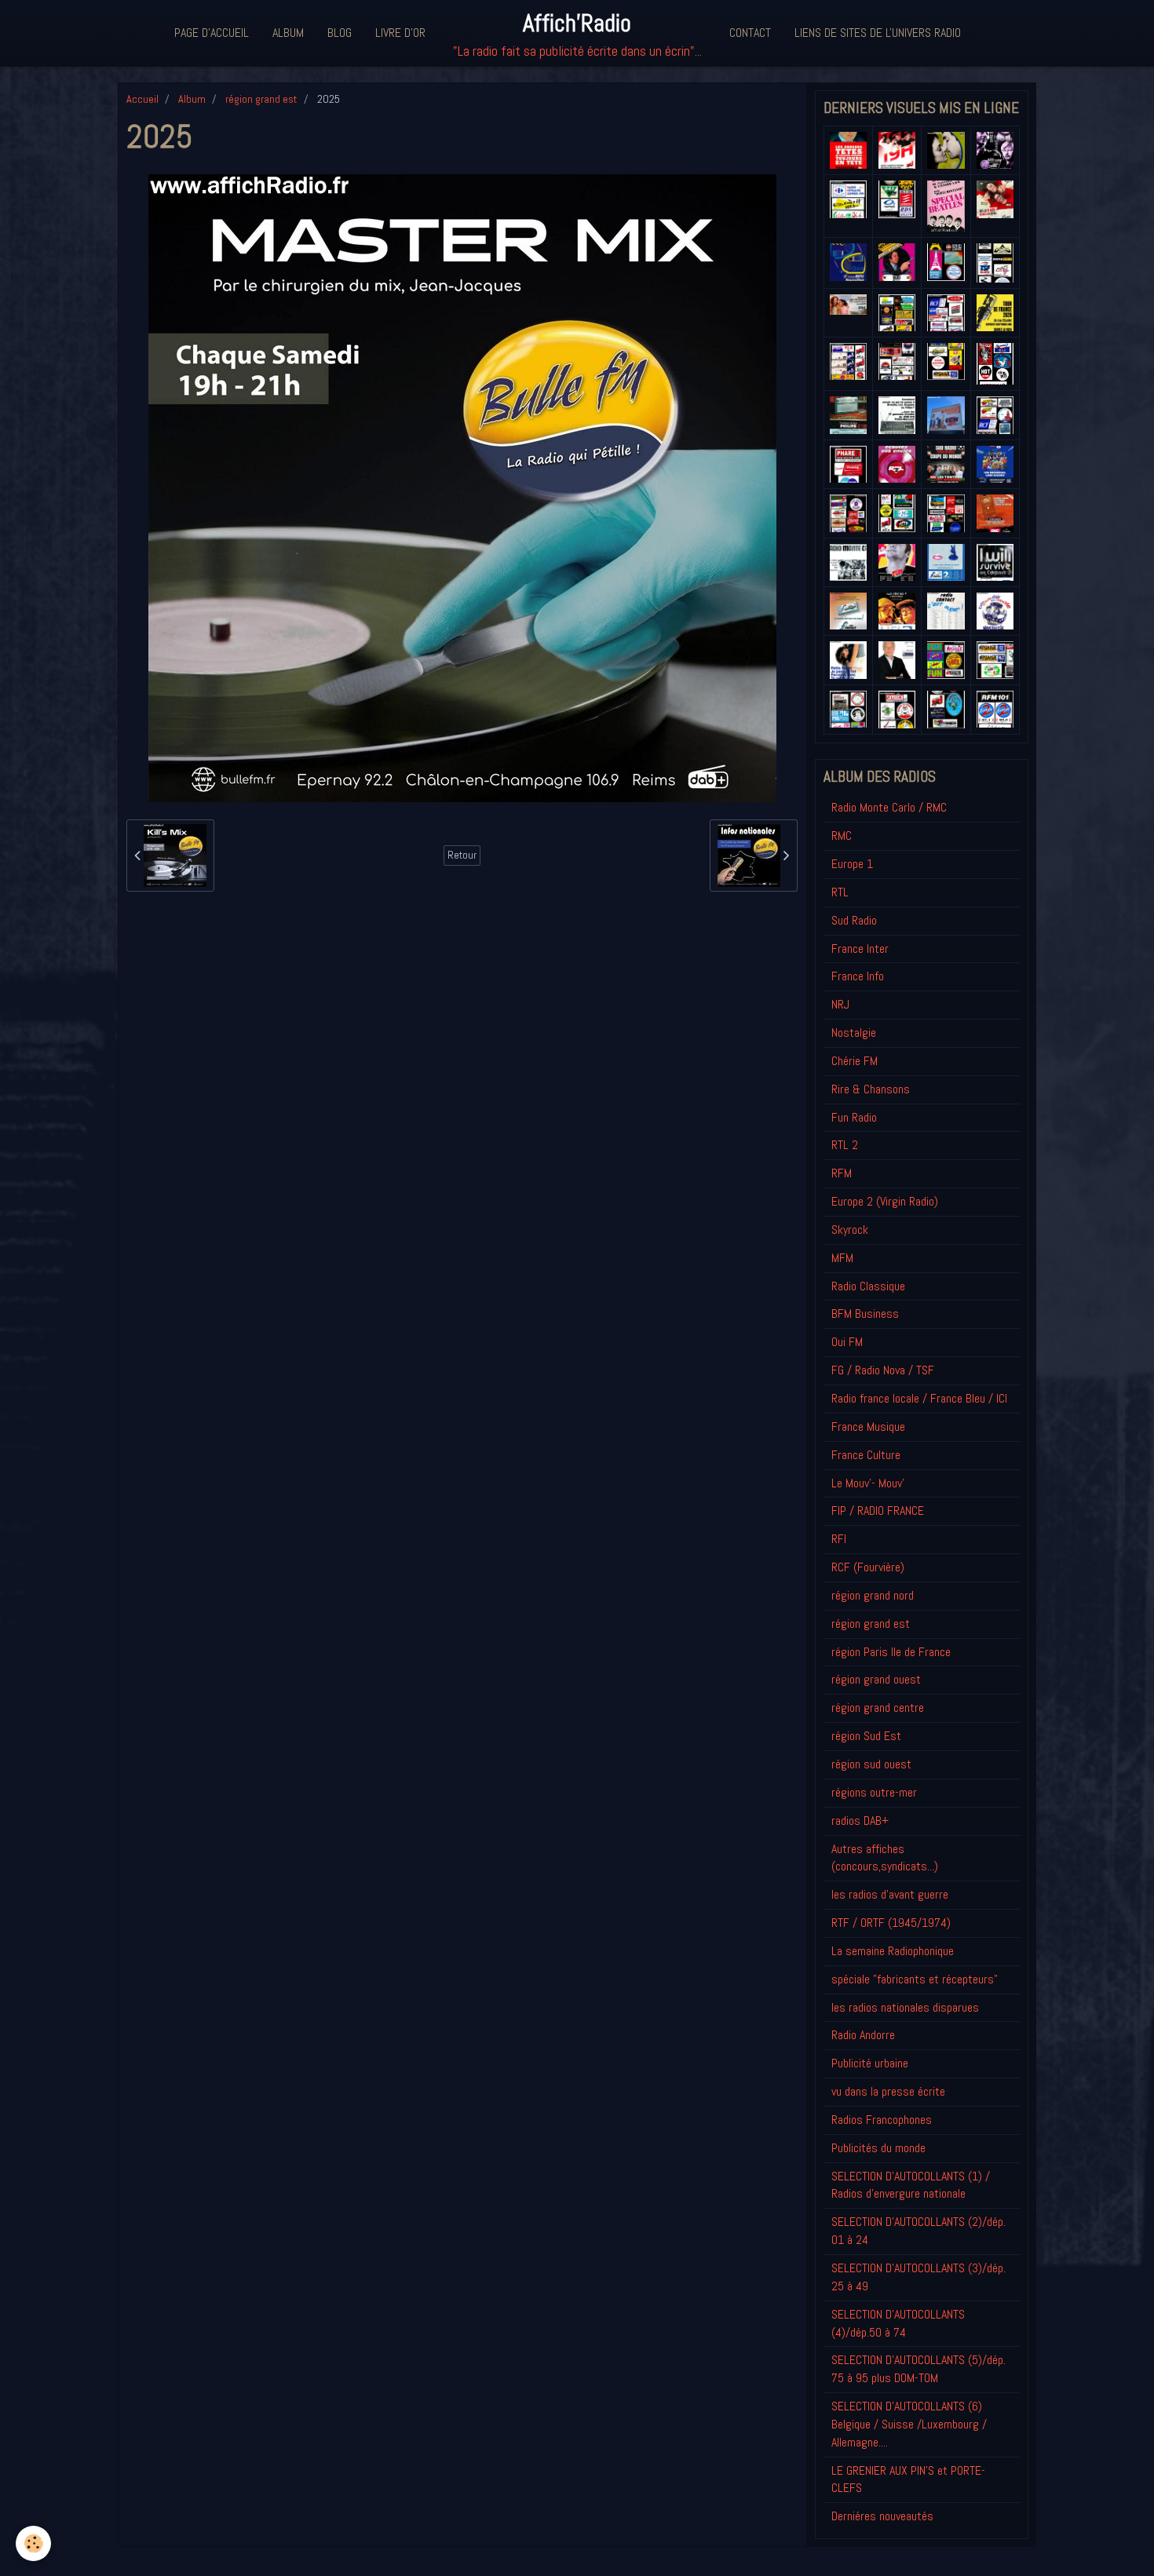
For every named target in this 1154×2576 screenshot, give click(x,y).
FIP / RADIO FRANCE (878, 1511)
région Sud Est (866, 1736)
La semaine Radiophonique (893, 1951)
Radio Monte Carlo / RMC (889, 807)
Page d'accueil (212, 33)
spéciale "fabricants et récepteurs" (915, 1979)
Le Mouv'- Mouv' (868, 1483)
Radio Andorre (863, 2035)
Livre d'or (400, 33)
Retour (462, 855)
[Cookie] (33, 2543)
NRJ (840, 1004)
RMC (842, 836)
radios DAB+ (860, 1821)
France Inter (860, 949)
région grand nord (873, 1595)
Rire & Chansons (871, 1089)
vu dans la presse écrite (888, 2091)
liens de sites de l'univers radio (878, 33)
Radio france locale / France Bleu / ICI (919, 1398)
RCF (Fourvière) (868, 1567)
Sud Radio (854, 920)
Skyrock (850, 1230)
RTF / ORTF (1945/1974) (891, 1923)
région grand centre (878, 1708)
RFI (839, 1539)
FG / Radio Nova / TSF (883, 1370)
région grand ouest (876, 1679)
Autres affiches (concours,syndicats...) (885, 1858)
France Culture (866, 1455)
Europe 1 (852, 864)
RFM (842, 1173)
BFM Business (865, 1314)
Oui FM (847, 1342)
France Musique (868, 1427)
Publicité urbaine (870, 2063)
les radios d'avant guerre (890, 1894)
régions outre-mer (874, 1792)
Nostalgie (854, 1033)
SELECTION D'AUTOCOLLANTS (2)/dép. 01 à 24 (918, 2231)
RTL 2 (845, 1145)
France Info (858, 976)
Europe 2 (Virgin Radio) (885, 1201)
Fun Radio (854, 1117)
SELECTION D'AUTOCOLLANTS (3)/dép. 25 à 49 (918, 2277)
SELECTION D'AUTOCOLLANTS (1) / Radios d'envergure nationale (911, 2185)
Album (288, 33)
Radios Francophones (882, 2120)
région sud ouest (871, 1764)
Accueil (142, 99)
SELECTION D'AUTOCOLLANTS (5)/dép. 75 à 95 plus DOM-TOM (918, 2369)
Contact (750, 33)
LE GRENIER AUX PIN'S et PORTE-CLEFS (908, 2479)
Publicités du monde (878, 2148)
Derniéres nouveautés (882, 2516)
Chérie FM (855, 1061)
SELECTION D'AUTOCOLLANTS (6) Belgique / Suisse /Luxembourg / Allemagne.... (909, 2424)
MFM (842, 1258)
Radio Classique (868, 1286)
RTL (840, 892)
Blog (340, 33)
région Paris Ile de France (891, 1652)
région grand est (261, 99)
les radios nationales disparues (905, 2007)
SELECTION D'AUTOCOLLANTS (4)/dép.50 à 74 (898, 2323)
